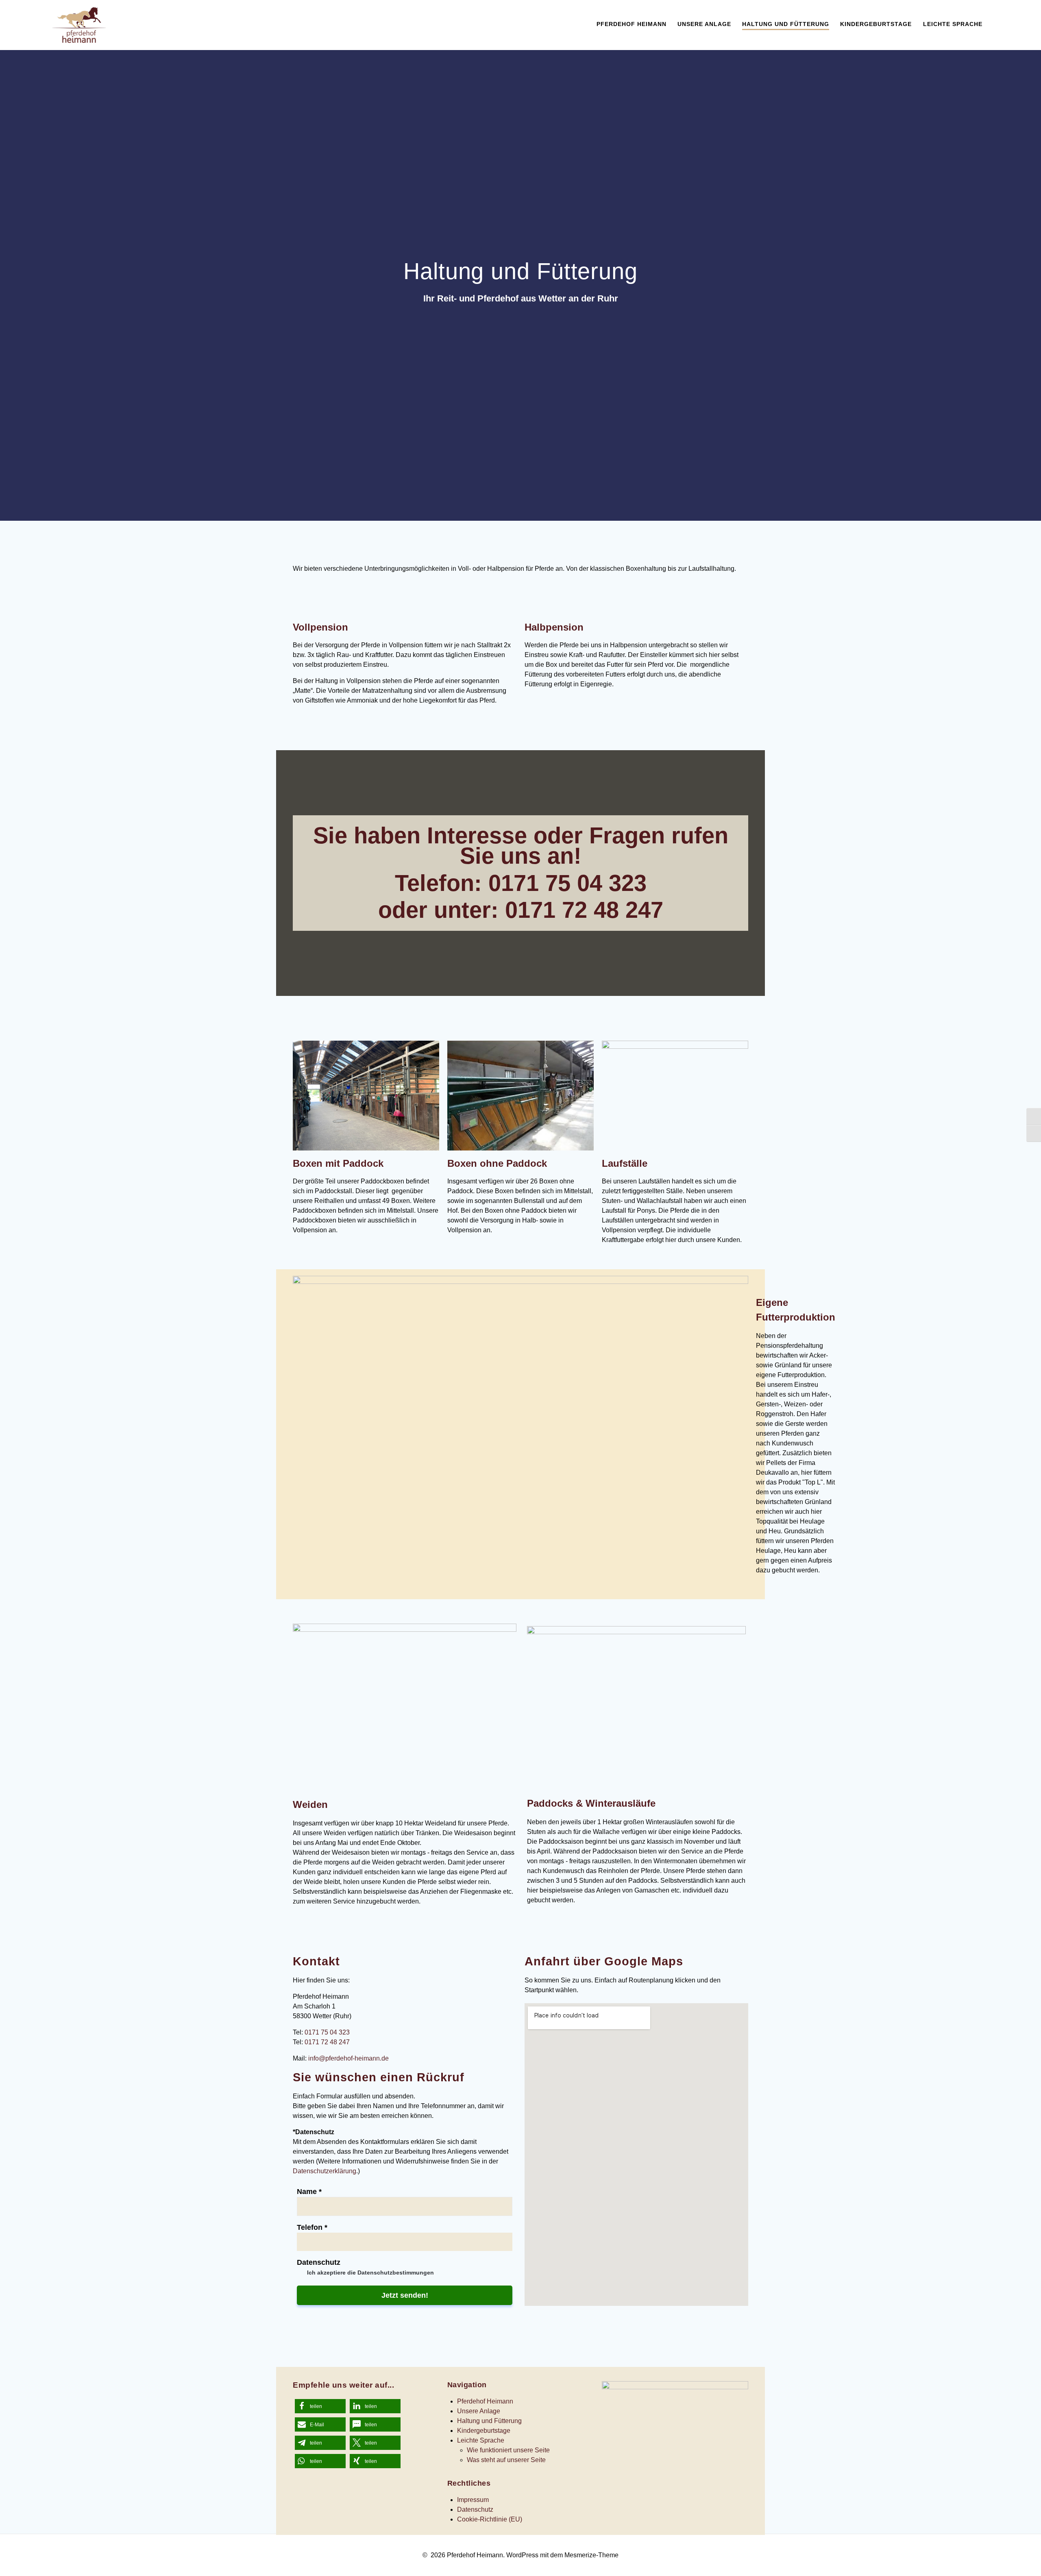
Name (309, 2192)
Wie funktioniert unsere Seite (508, 2450)
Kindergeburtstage (876, 24)
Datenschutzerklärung (324, 2171)
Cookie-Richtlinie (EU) (490, 2519)
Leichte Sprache (953, 24)
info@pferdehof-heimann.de (348, 2058)
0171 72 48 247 (584, 910)
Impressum (473, 2500)
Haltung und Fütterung (786, 24)
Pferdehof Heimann (632, 24)
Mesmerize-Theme (591, 2555)
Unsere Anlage (704, 24)
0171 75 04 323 (567, 883)
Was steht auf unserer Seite (506, 2460)
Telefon (312, 2227)
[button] (320, 2406)
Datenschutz (319, 2262)
